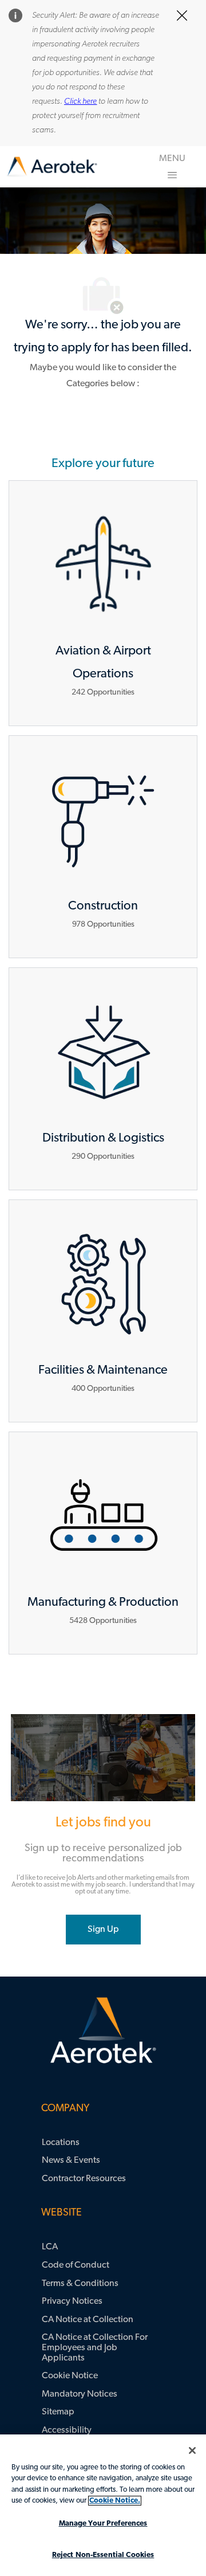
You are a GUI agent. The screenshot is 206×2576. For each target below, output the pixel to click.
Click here (80, 102)
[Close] (192, 2450)
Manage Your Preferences (103, 2524)
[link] (52, 167)
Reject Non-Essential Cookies (103, 2555)
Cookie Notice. (115, 2501)
